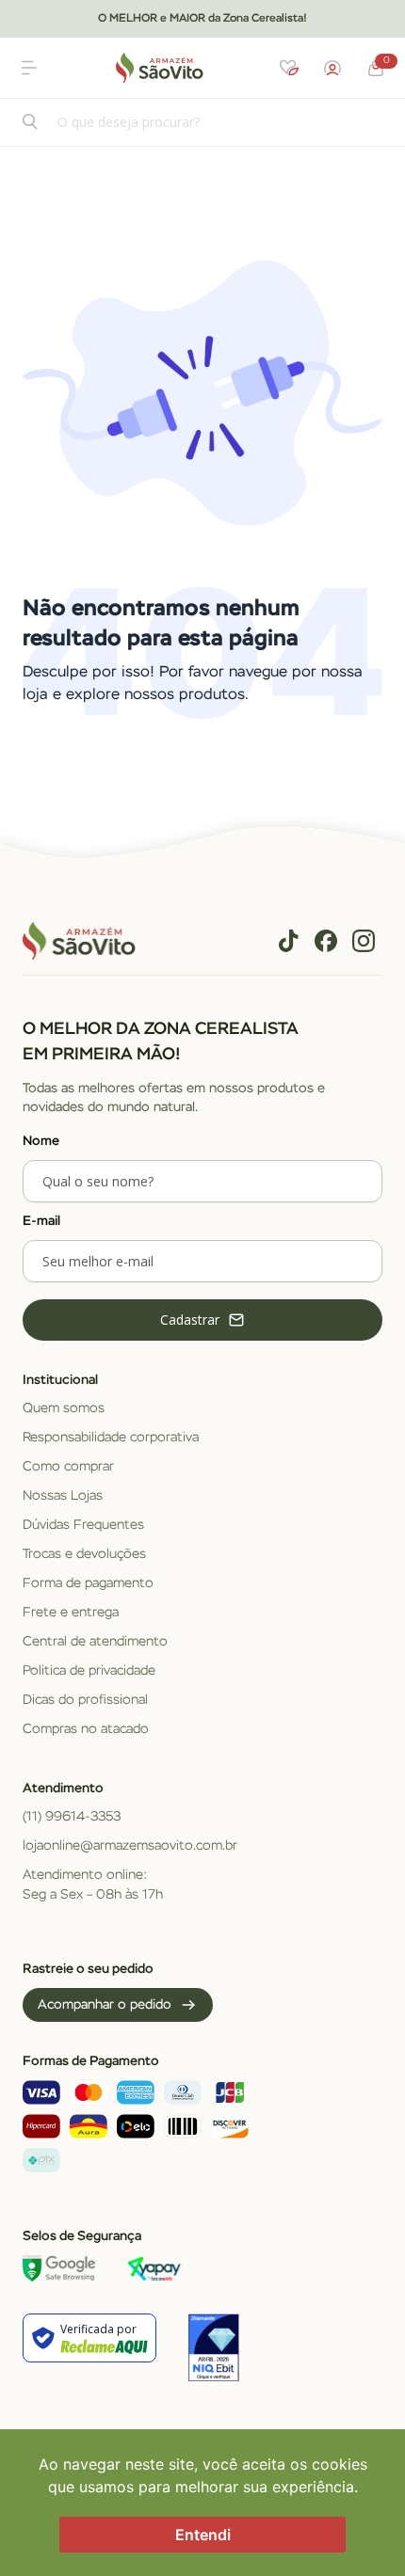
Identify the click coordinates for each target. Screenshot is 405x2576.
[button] (29, 68)
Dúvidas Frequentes (83, 1525)
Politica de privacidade (89, 1671)
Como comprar (68, 1467)
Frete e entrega (71, 1613)
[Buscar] (31, 124)
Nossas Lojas (63, 1496)
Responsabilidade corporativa (111, 1438)
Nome (41, 1141)
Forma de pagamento (88, 1583)
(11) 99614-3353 (72, 1817)
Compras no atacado (86, 1729)
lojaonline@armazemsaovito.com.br (130, 1846)
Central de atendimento (95, 1642)
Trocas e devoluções (84, 1554)
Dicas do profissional (85, 1700)
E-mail (41, 1221)
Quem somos (64, 1408)
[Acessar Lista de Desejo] (289, 68)
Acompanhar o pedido (105, 2005)
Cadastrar (190, 1320)
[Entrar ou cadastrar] (332, 68)
